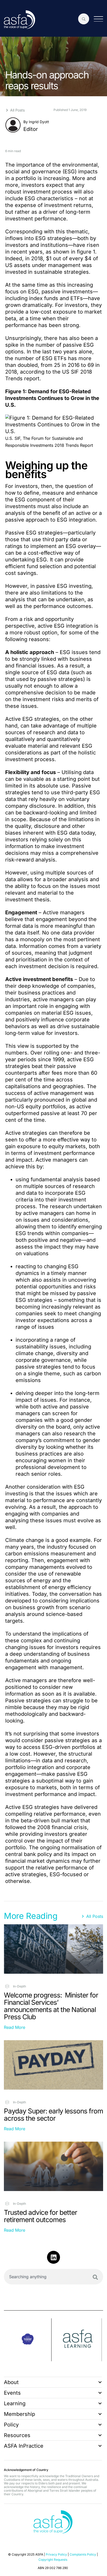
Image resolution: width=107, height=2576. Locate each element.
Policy (11, 2425)
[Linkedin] (53, 2257)
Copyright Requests (53, 2560)
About (11, 2382)
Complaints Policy (83, 2554)
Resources (17, 2435)
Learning (15, 2403)
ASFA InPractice (24, 2446)
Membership (19, 2414)
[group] (28, 2340)
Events (12, 2393)
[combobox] (53, 2277)
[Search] (95, 2277)
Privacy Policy (56, 2554)
